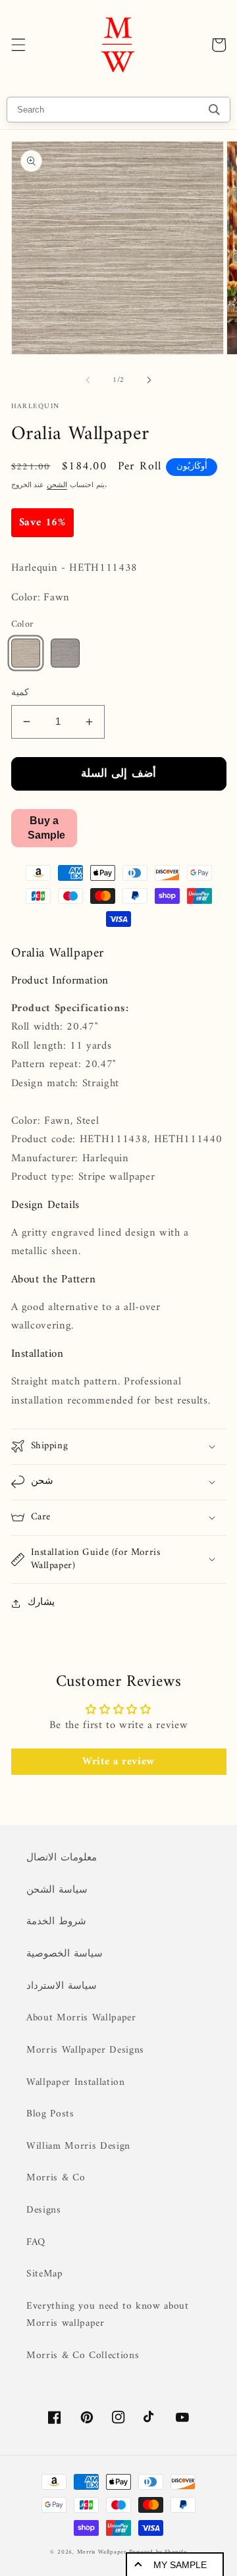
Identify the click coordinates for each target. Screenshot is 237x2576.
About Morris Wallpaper (81, 2018)
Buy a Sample (46, 828)
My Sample (180, 2565)
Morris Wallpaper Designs (85, 2050)
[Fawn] (26, 653)
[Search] (214, 110)
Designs (44, 2210)
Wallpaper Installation (76, 2083)
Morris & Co (56, 2178)
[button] (18, 45)
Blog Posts (50, 2114)
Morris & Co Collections (83, 2356)
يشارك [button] (41, 1603)
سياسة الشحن (57, 1890)
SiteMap (45, 2274)
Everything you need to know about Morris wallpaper (108, 2315)
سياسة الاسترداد (62, 1986)
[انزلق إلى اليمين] (149, 381)
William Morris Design (78, 2146)
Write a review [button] (118, 1762)
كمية (20, 694)
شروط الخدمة (56, 1922)
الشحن (57, 486)
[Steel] (65, 653)
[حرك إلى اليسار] (88, 381)
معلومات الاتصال (62, 1858)
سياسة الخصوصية (65, 1954)
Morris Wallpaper (102, 2552)
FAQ (36, 2243)
